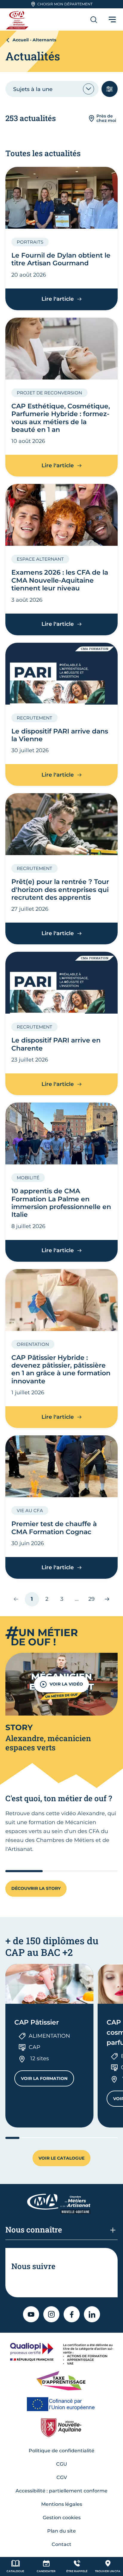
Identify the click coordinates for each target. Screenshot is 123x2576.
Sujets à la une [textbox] (33, 89)
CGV (62, 2477)
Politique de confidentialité (61, 2451)
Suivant (104, 1599)
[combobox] (52, 89)
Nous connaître (34, 2229)
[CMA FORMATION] (18, 19)
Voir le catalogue (61, 2158)
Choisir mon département (65, 4)
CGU (62, 2464)
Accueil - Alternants (34, 40)
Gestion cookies (62, 2518)
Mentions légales (62, 2504)
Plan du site (61, 2531)
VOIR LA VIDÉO (66, 1684)
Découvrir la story (36, 1888)
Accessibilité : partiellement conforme (61, 2491)
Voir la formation (47, 2080)
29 (93, 1601)
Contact (61, 2544)
